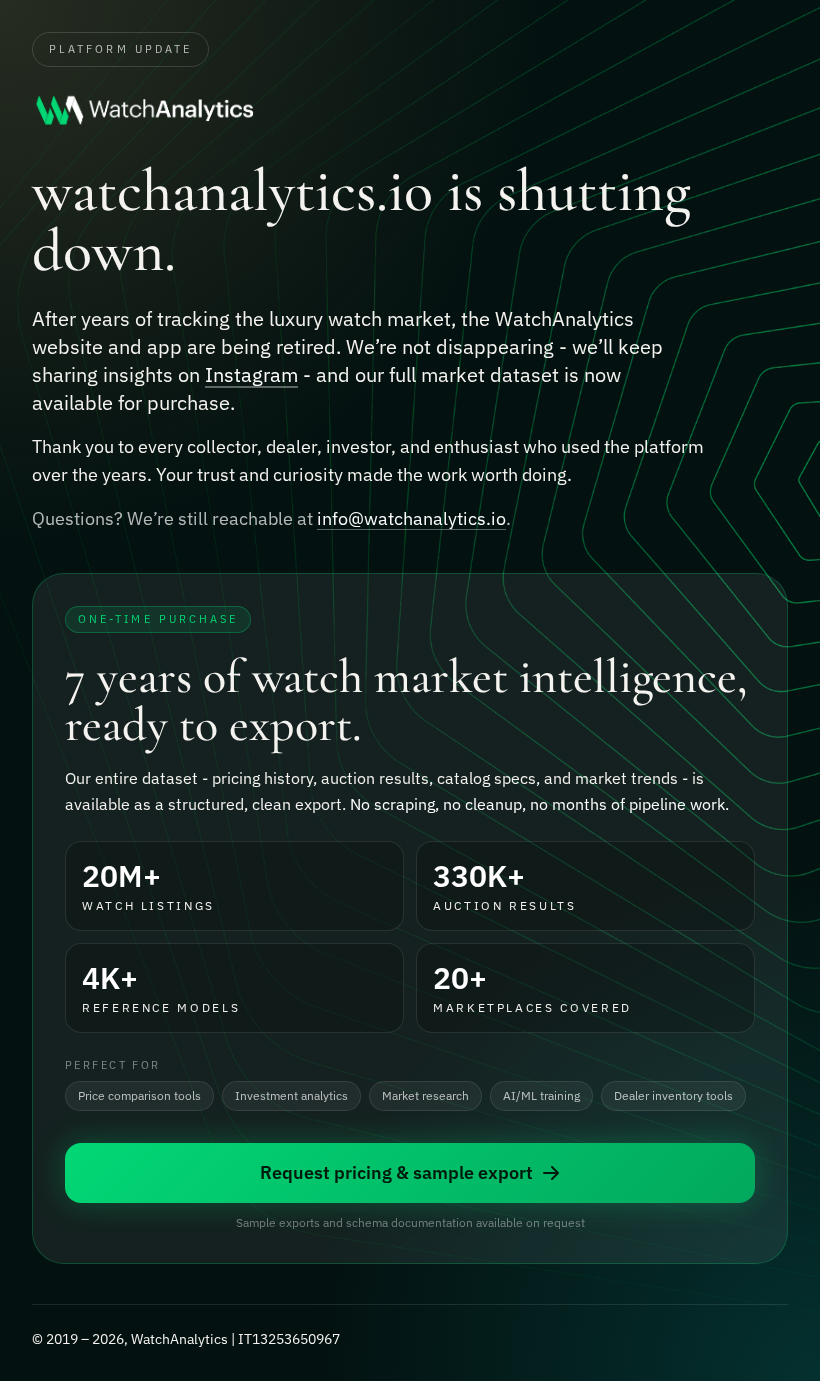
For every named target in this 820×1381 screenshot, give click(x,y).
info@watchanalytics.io (411, 518)
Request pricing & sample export (396, 1172)
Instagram (251, 374)
